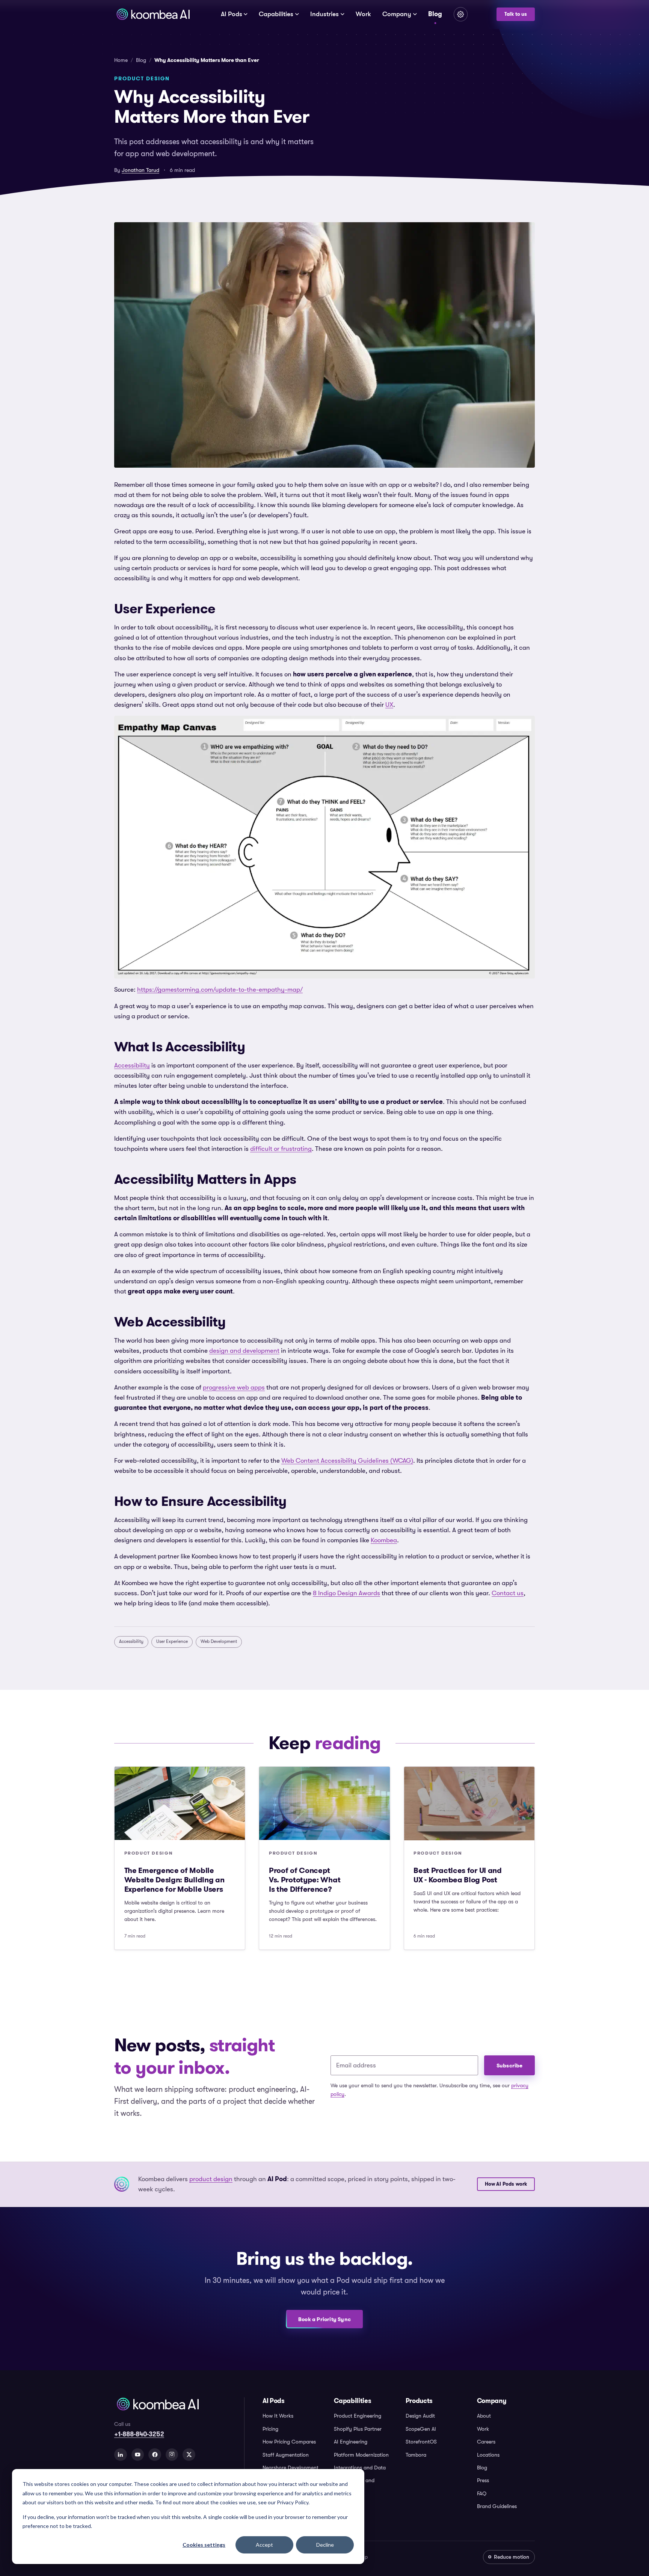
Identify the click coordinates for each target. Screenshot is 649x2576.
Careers (486, 2442)
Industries (324, 14)
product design (211, 2179)
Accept (264, 2545)
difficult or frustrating (281, 1149)
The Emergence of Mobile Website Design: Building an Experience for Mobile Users (174, 1880)
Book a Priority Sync (324, 2319)
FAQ (482, 2493)
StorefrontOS (421, 2442)
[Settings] (461, 14)
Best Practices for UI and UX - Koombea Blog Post (458, 1875)
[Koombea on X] (189, 2455)
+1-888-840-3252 (139, 2434)
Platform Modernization (361, 2455)
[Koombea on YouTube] (138, 2455)
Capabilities (276, 14)
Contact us (508, 1593)
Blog (435, 14)
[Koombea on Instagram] (172, 2455)
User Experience (172, 1641)
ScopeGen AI (421, 2429)
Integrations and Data (360, 2468)
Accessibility (132, 1065)
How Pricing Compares (289, 2442)
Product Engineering (358, 2416)
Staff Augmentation (286, 2455)
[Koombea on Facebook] (155, 2455)
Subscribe (510, 2066)
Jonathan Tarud (140, 170)
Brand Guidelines (497, 2506)
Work (363, 14)
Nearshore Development (291, 2468)
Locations (488, 2455)
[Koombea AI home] (153, 14)
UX (389, 705)
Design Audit (420, 2416)
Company (397, 14)
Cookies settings (204, 2545)
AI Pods (232, 14)
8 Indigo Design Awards (346, 1593)
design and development (244, 1351)
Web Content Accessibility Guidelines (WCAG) (347, 1461)
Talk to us (516, 14)
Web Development (219, 1641)
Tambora (416, 2455)
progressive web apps (234, 1387)
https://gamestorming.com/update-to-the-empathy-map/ (220, 990)
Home (121, 60)
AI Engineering (351, 2442)
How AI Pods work (506, 2184)
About (484, 2416)
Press (483, 2480)
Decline (325, 2545)
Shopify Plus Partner (358, 2429)
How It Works (278, 2416)
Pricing (270, 2429)
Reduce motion (512, 2557)
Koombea (384, 1540)
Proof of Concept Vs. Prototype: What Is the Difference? (305, 1880)
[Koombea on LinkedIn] (121, 2455)
